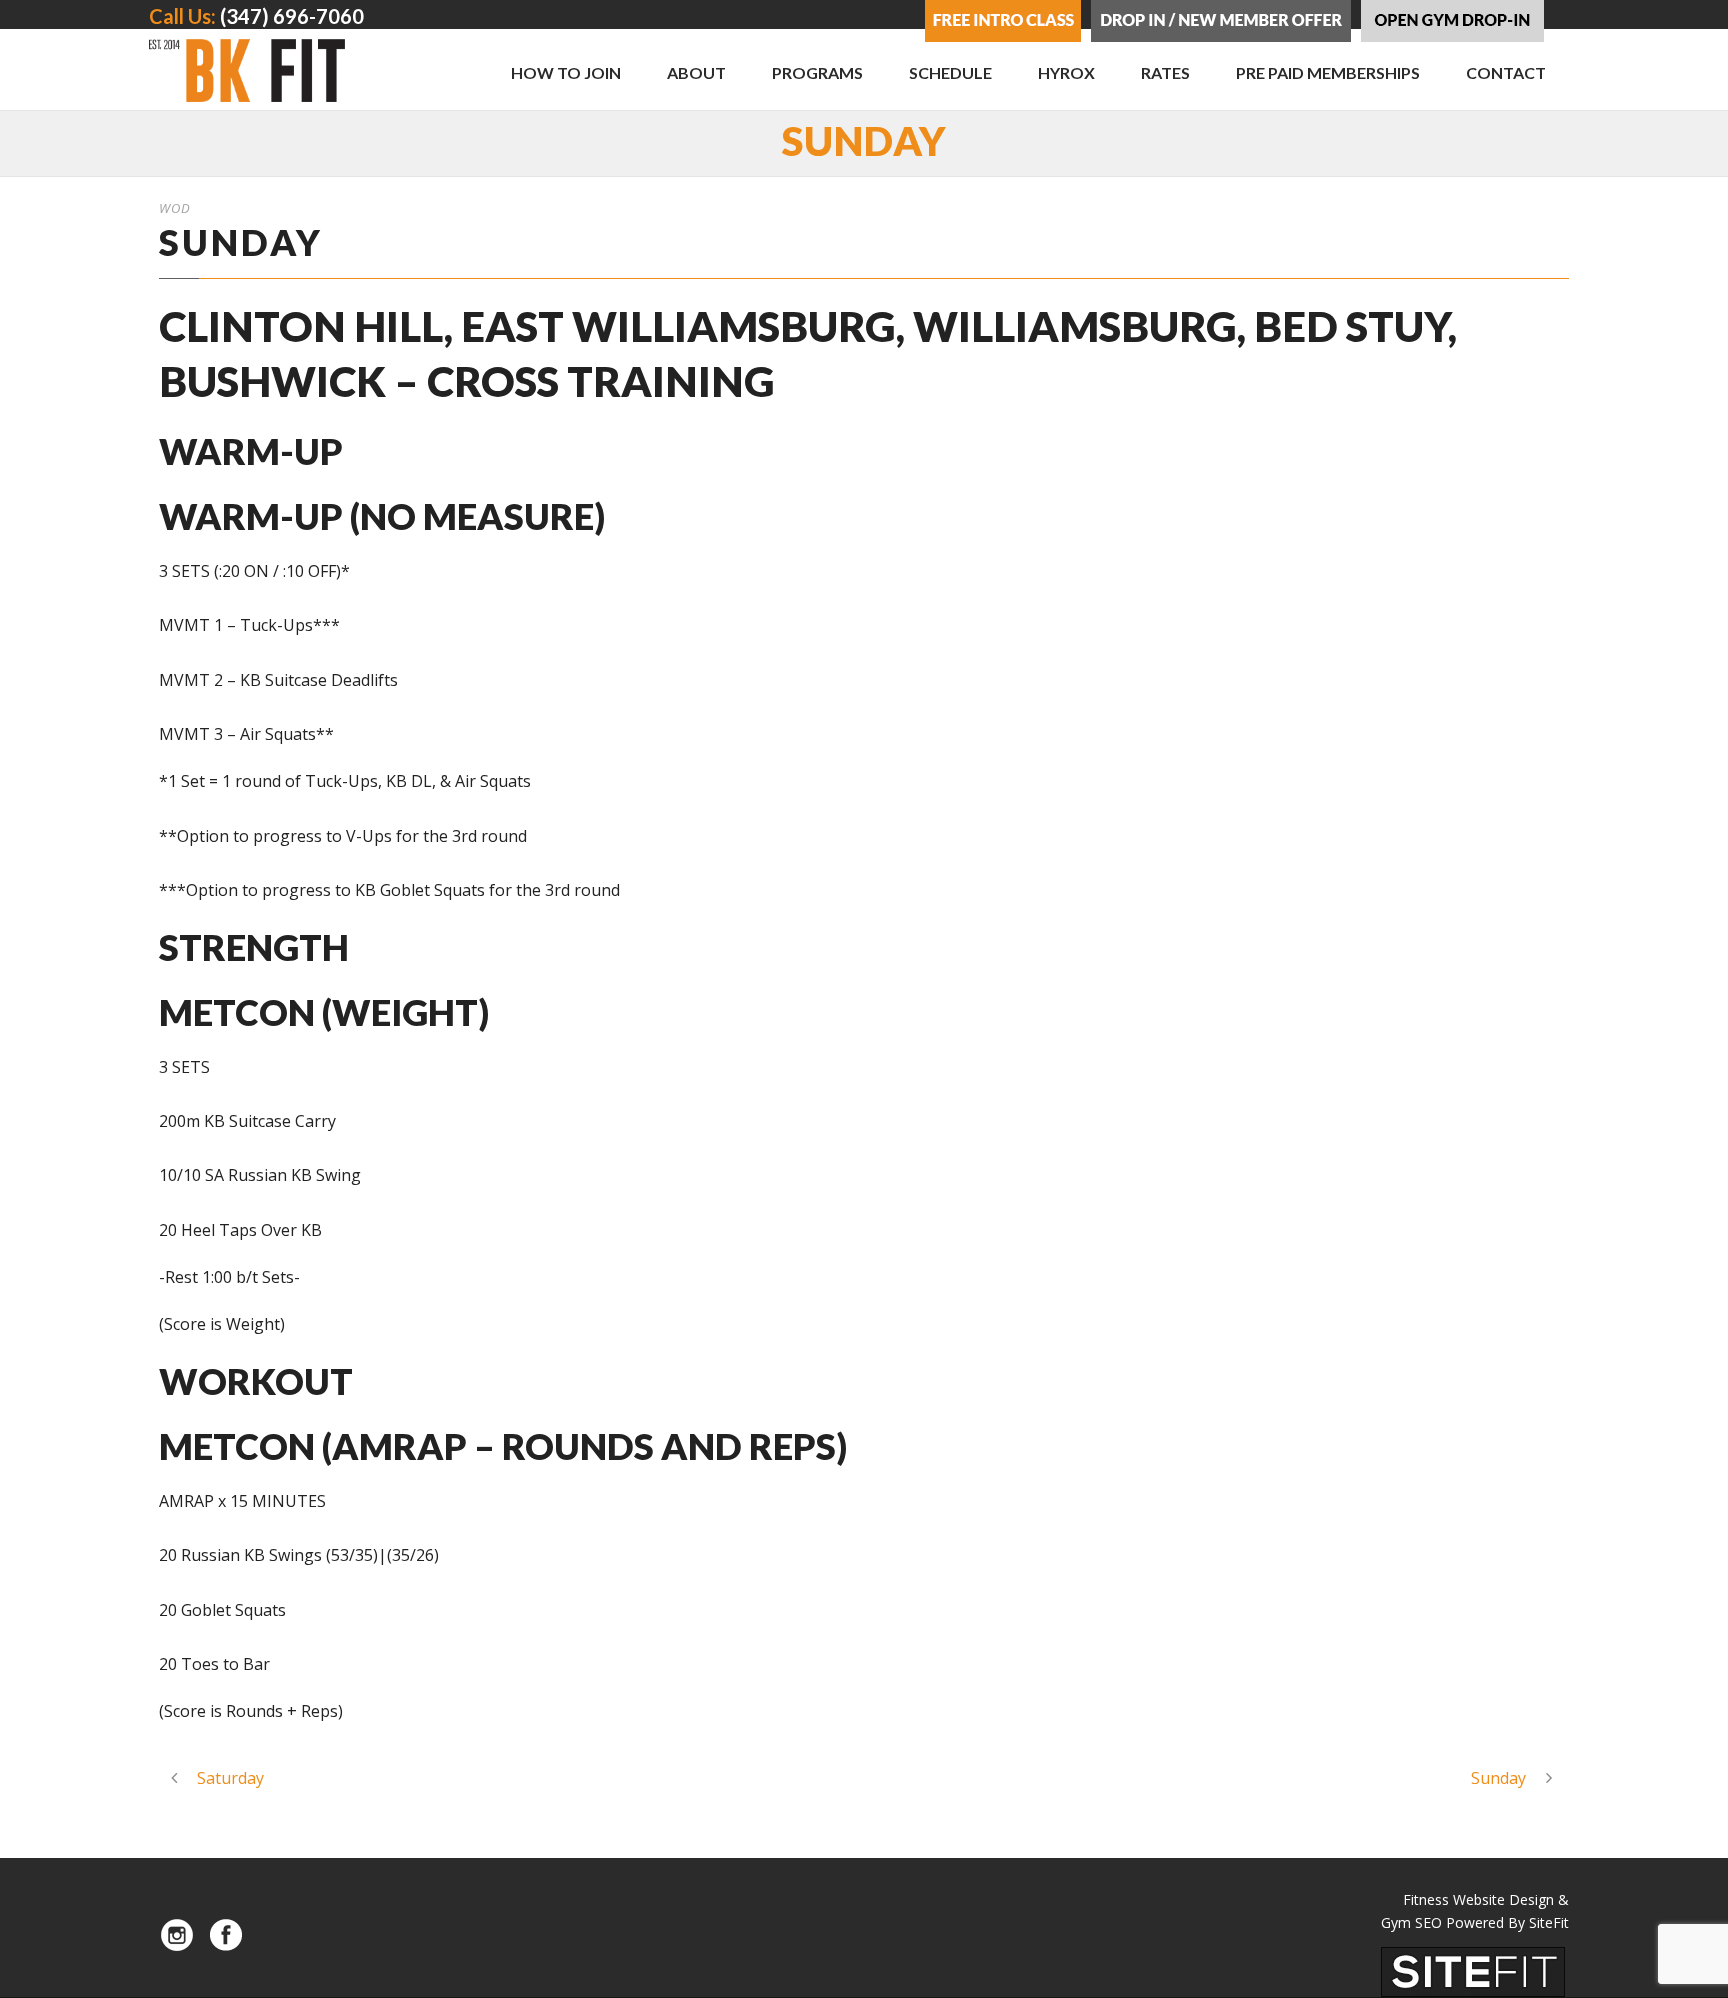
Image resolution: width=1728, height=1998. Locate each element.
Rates (1165, 72)
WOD (175, 208)
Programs (817, 72)
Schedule (950, 72)
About (696, 72)
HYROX (1066, 72)
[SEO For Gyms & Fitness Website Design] (1473, 1971)
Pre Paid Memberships (1328, 72)
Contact (1506, 72)
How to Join (566, 72)
